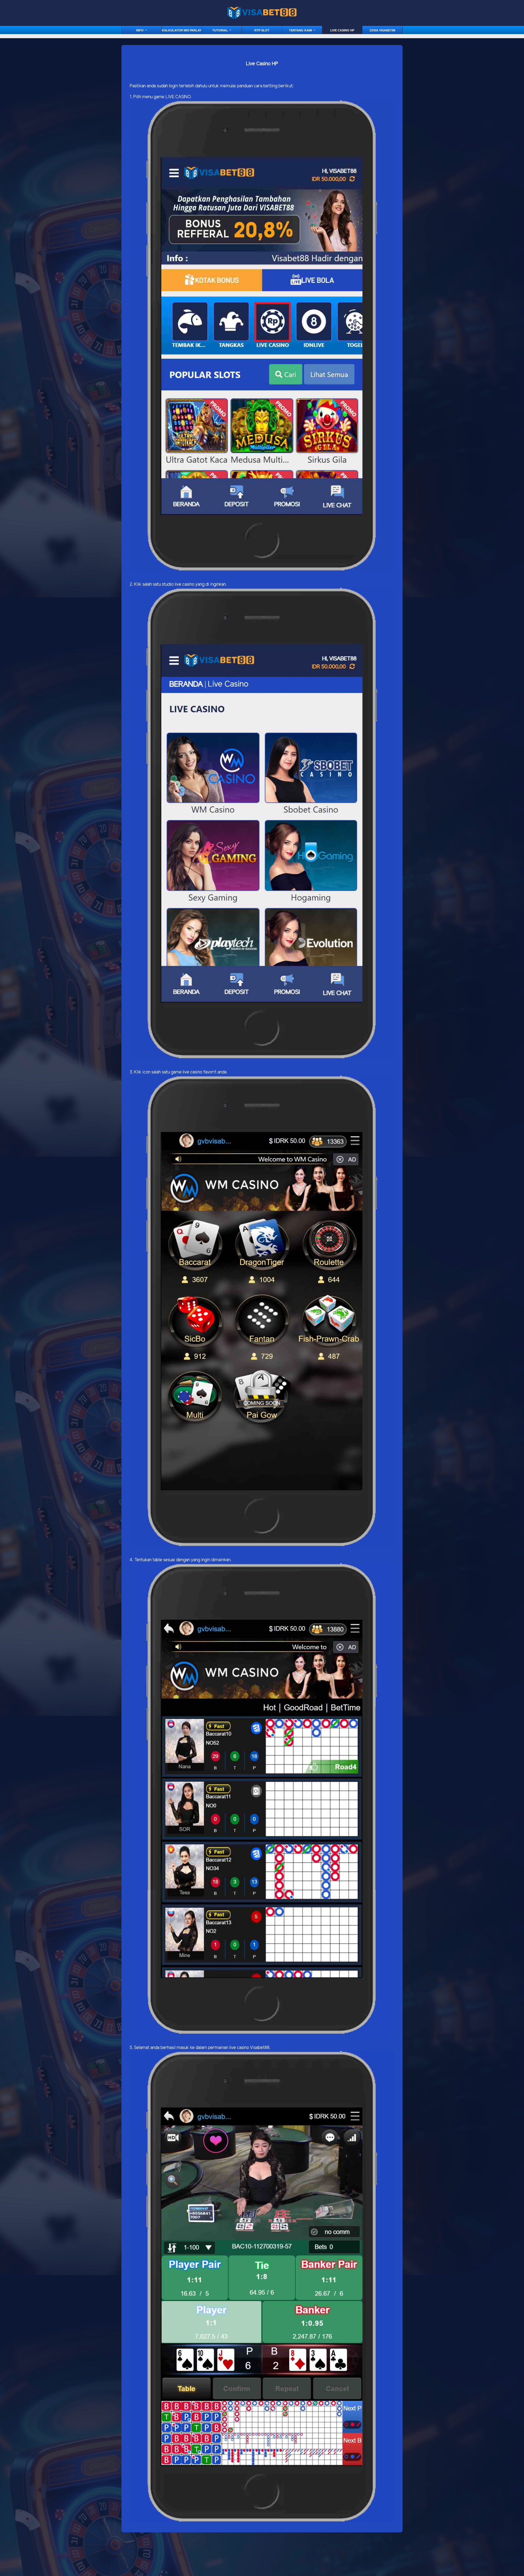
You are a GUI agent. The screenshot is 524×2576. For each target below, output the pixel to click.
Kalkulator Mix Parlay (182, 30)
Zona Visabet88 (382, 30)
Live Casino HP (342, 30)
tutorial (221, 30)
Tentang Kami (301, 30)
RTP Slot (262, 30)
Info (140, 30)
